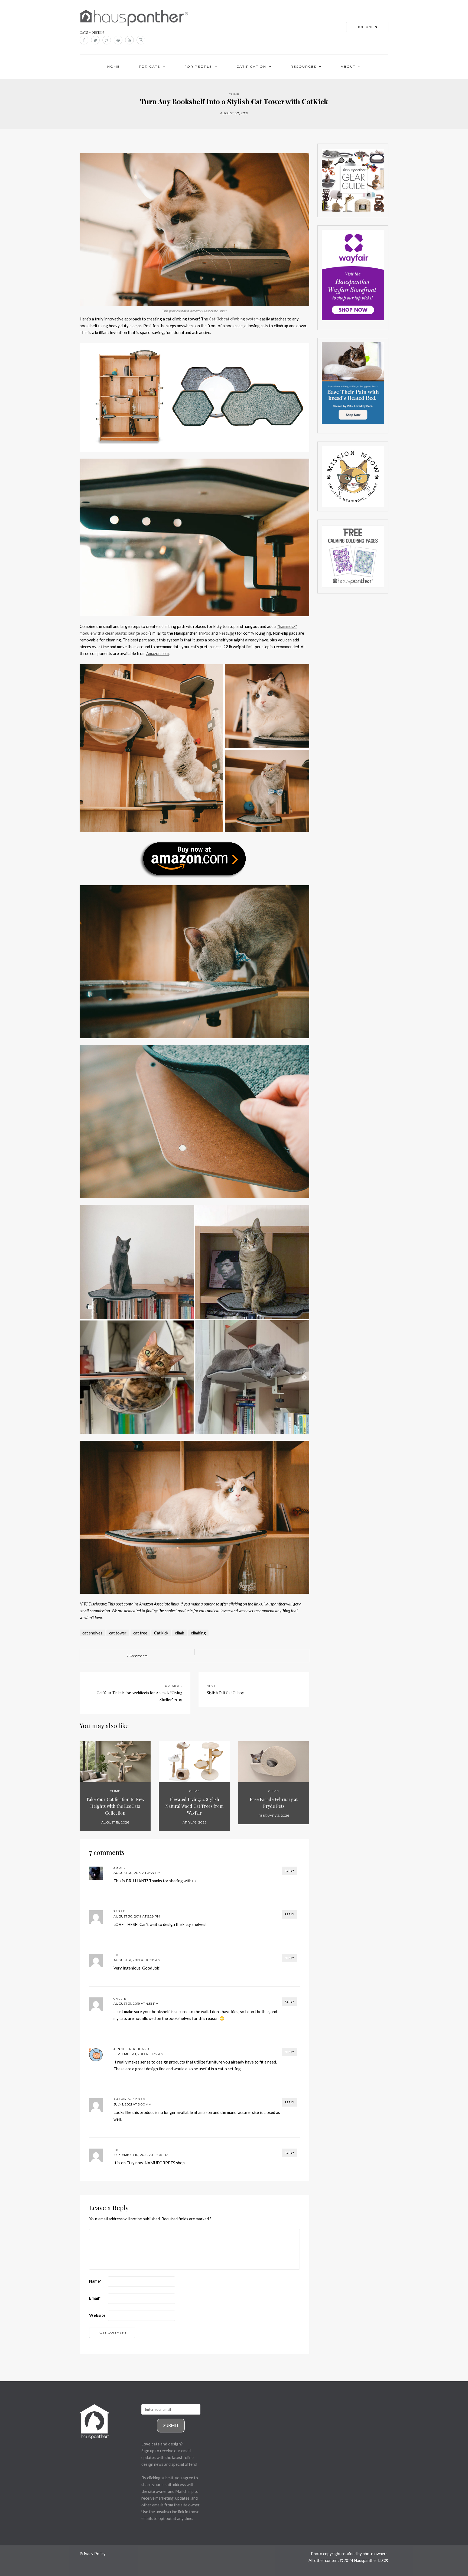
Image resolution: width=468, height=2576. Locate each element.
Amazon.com (157, 653)
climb (180, 1633)
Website (97, 2315)
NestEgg (227, 633)
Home (114, 66)
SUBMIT (171, 2425)
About (348, 66)
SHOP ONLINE (367, 27)
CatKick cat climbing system (234, 319)
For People (198, 66)
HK (116, 2150)
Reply (290, 1871)
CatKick (161, 1633)
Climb (234, 94)
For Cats (149, 66)
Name (95, 2281)
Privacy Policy (93, 2554)
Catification (251, 66)
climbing (198, 1633)
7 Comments (137, 1656)
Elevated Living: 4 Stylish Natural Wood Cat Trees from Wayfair (194, 1806)
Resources (303, 66)
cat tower (118, 1633)
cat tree (140, 1633)
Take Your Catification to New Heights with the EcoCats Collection (115, 1806)
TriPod (204, 633)
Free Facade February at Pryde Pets (274, 1803)
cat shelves (92, 1633)
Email (95, 2298)
